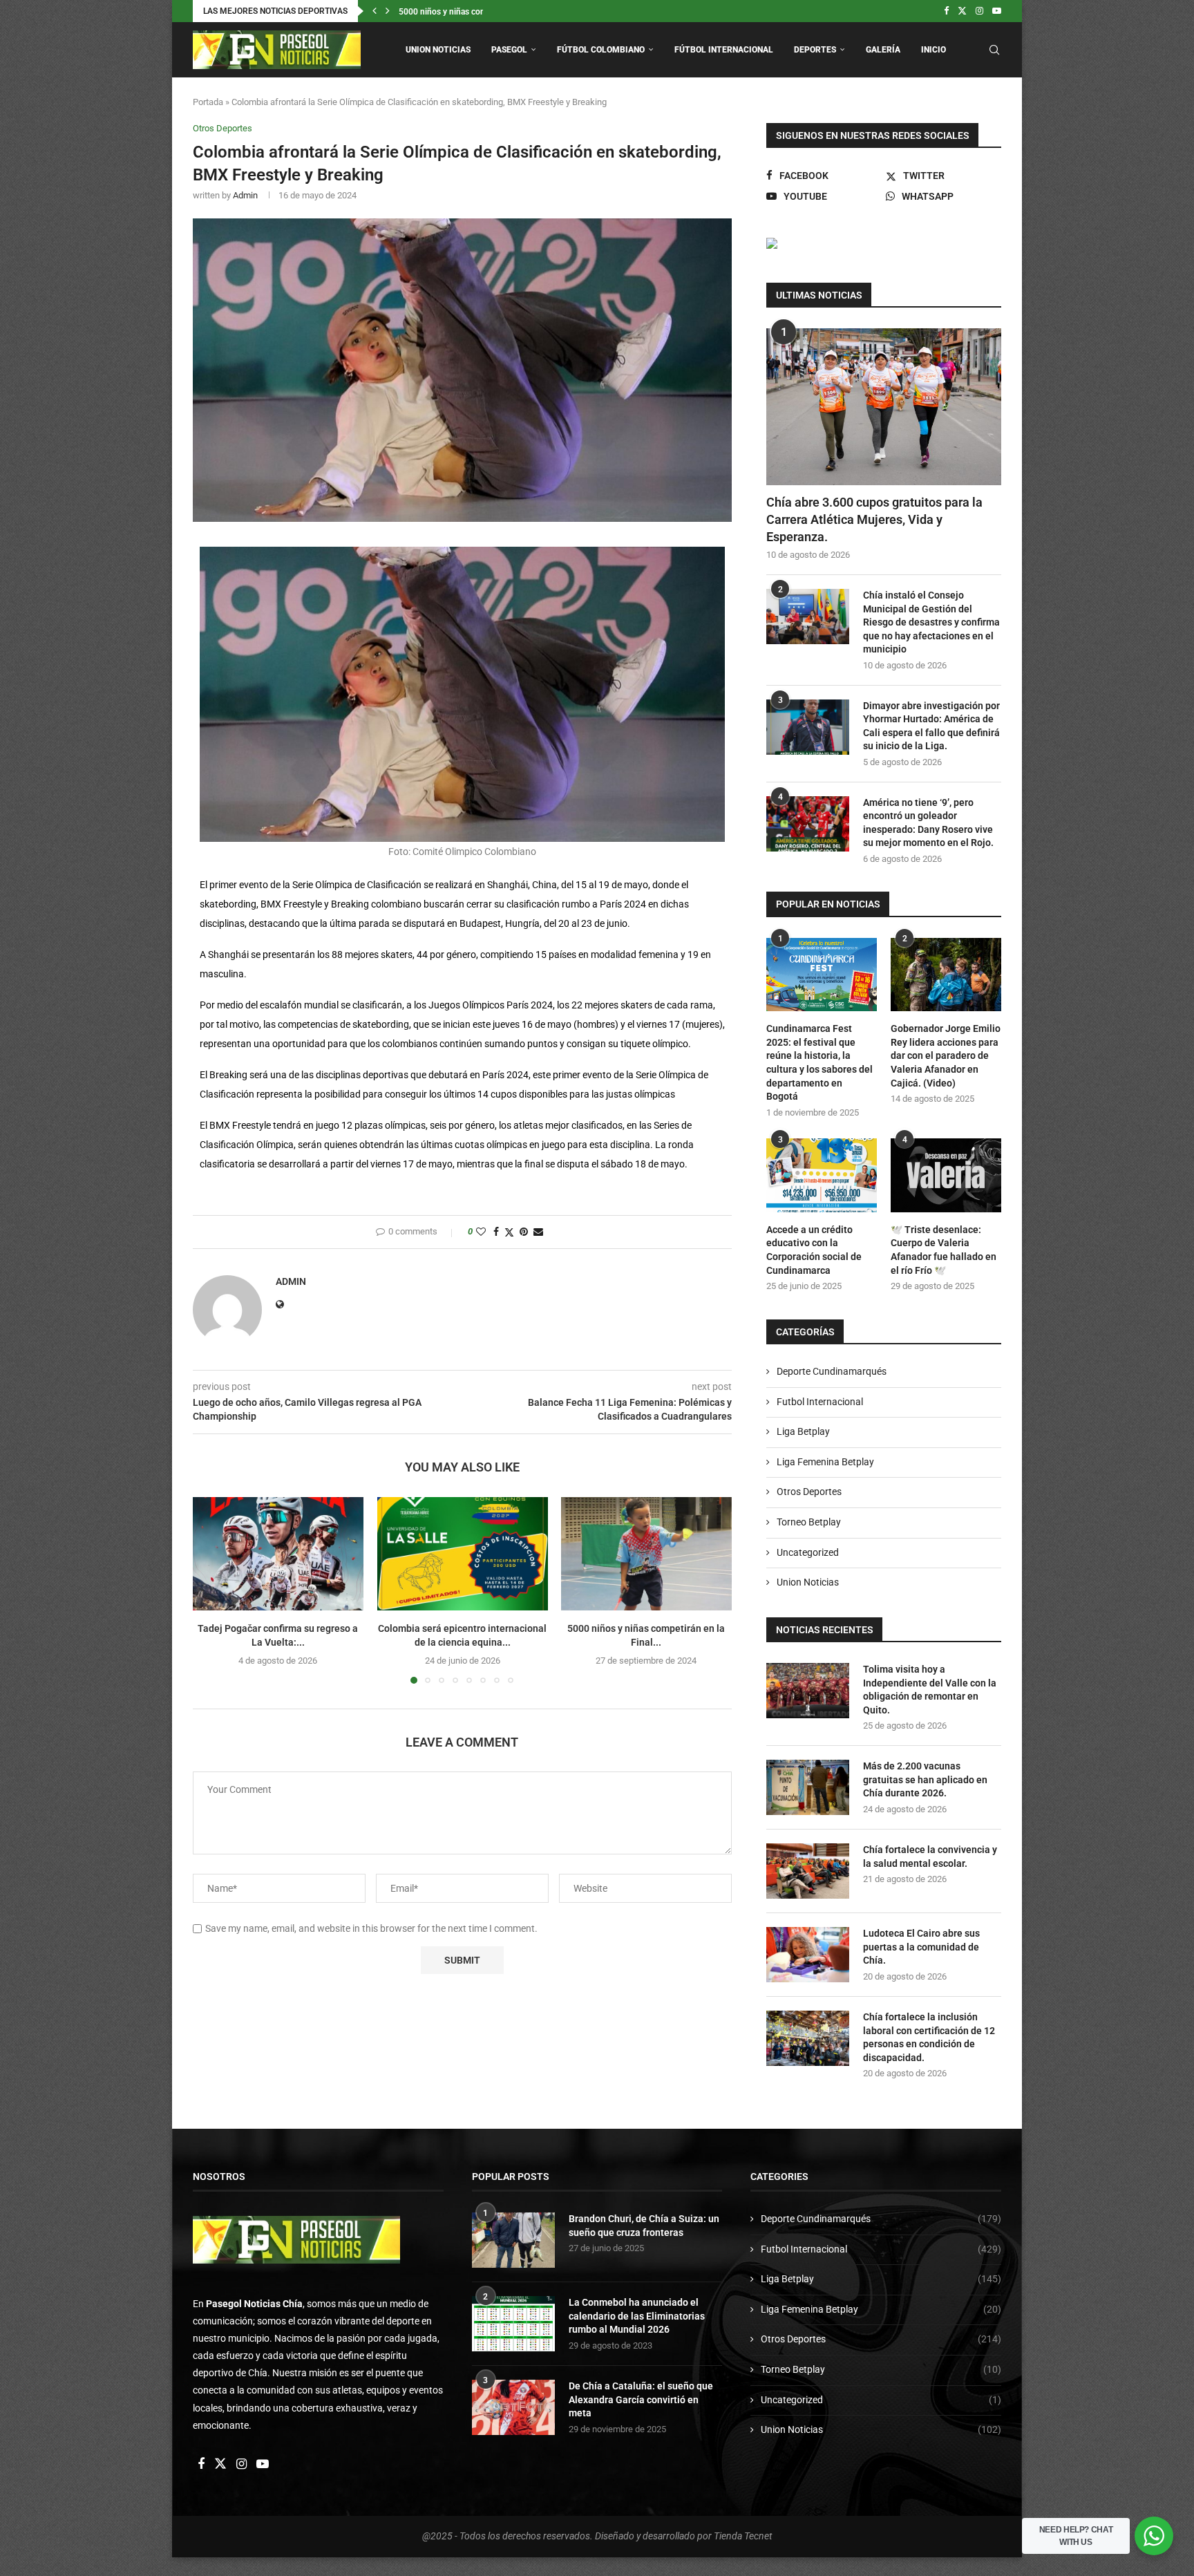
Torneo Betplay (809, 1522)
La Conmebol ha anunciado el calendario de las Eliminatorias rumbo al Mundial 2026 (637, 2316)
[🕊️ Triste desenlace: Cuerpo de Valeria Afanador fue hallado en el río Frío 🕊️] (946, 1175)
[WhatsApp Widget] (1154, 2536)
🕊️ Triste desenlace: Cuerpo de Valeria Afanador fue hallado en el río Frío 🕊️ (944, 1250)
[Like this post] (481, 1232)
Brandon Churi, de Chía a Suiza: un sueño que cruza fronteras (644, 2226)
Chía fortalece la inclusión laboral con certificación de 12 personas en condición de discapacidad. (929, 2037)
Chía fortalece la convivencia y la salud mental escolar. (930, 1856)
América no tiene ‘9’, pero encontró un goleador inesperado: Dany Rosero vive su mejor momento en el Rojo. (928, 823)
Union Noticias (438, 50)
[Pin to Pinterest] (524, 1232)
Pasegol (509, 50)
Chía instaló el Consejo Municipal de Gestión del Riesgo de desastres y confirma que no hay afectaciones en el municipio (931, 622)
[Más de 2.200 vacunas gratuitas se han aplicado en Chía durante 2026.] (808, 1787)
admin (245, 195)
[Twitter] (962, 11)
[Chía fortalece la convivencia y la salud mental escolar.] (808, 1871)
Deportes (815, 50)
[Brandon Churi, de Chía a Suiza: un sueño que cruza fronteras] (513, 2240)
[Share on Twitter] (509, 1232)
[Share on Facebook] (496, 1232)
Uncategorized (808, 1552)
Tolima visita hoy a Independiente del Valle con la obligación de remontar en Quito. (930, 1690)
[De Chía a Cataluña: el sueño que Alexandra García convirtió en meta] (513, 2407)
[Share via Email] (538, 1232)
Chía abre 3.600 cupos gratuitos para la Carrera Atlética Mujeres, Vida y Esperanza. (874, 519)
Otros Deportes (809, 1492)
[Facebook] (946, 11)
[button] (375, 11)
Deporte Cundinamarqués (832, 1371)
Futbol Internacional (820, 1402)
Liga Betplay (803, 1431)
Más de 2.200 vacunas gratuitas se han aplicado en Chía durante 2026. (925, 1779)
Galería (883, 50)
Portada (208, 102)
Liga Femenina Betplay (825, 1462)
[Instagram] (979, 11)
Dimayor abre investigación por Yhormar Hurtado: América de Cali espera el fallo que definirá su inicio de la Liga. (931, 726)
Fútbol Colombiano (601, 50)
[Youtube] (997, 11)
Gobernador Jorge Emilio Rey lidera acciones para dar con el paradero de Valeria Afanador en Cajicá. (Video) (946, 1055)
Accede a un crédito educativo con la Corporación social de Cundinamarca (814, 1250)
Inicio (934, 50)
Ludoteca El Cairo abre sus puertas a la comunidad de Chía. (921, 1947)
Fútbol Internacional (724, 50)
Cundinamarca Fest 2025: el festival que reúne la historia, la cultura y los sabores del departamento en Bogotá (819, 1062)
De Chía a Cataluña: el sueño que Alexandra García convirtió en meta (641, 2399)
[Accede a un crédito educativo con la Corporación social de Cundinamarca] (822, 1175)
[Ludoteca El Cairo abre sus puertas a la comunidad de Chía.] (808, 1955)
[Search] (994, 50)
